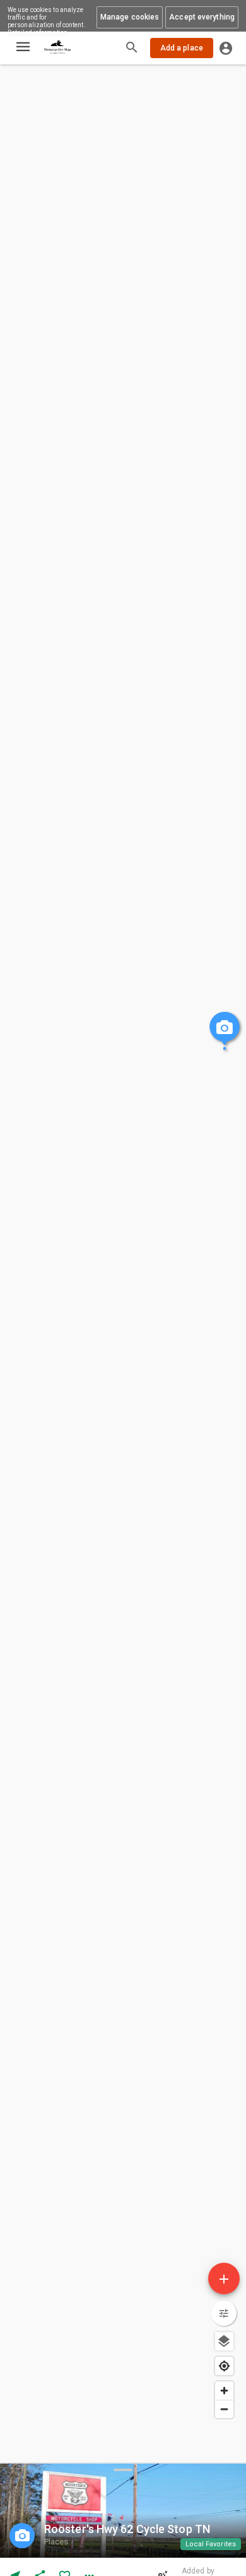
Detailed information (38, 33)
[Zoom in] (224, 2391)
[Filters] (224, 2313)
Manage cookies (130, 17)
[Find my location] (224, 2366)
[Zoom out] (224, 2409)
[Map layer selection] (224, 2341)
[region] (123, 1231)
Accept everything (202, 17)
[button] (211, 2544)
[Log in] (226, 48)
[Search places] (132, 49)
